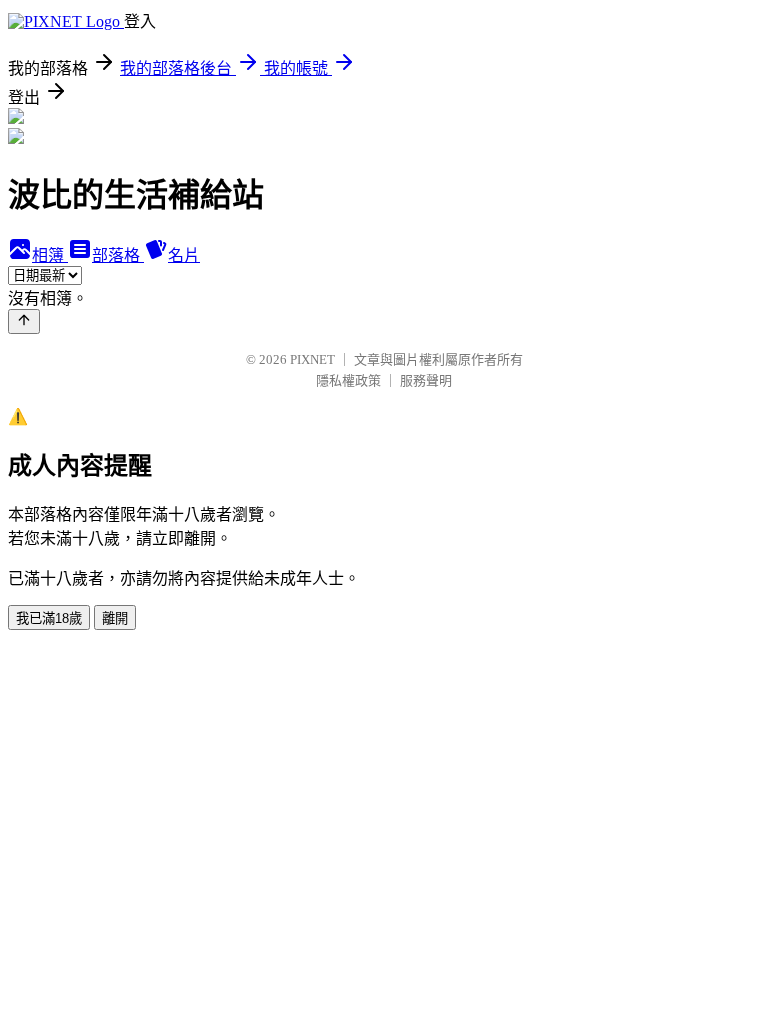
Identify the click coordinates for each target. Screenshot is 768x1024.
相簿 (50, 255)
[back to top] (24, 321)
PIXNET (312, 359)
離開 (115, 618)
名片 (184, 255)
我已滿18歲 (49, 618)
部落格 (118, 255)
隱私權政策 (348, 380)
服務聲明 (426, 380)
